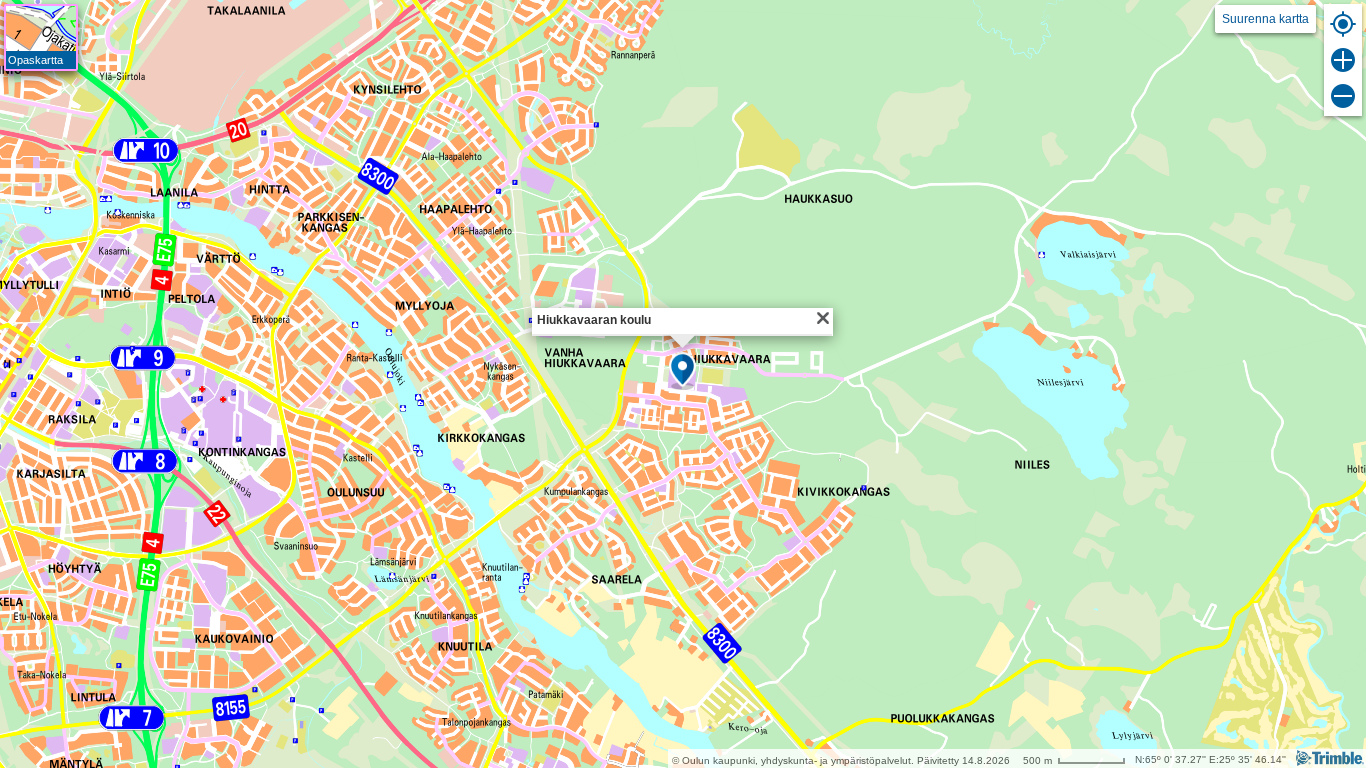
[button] (682, 371)
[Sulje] (823, 318)
